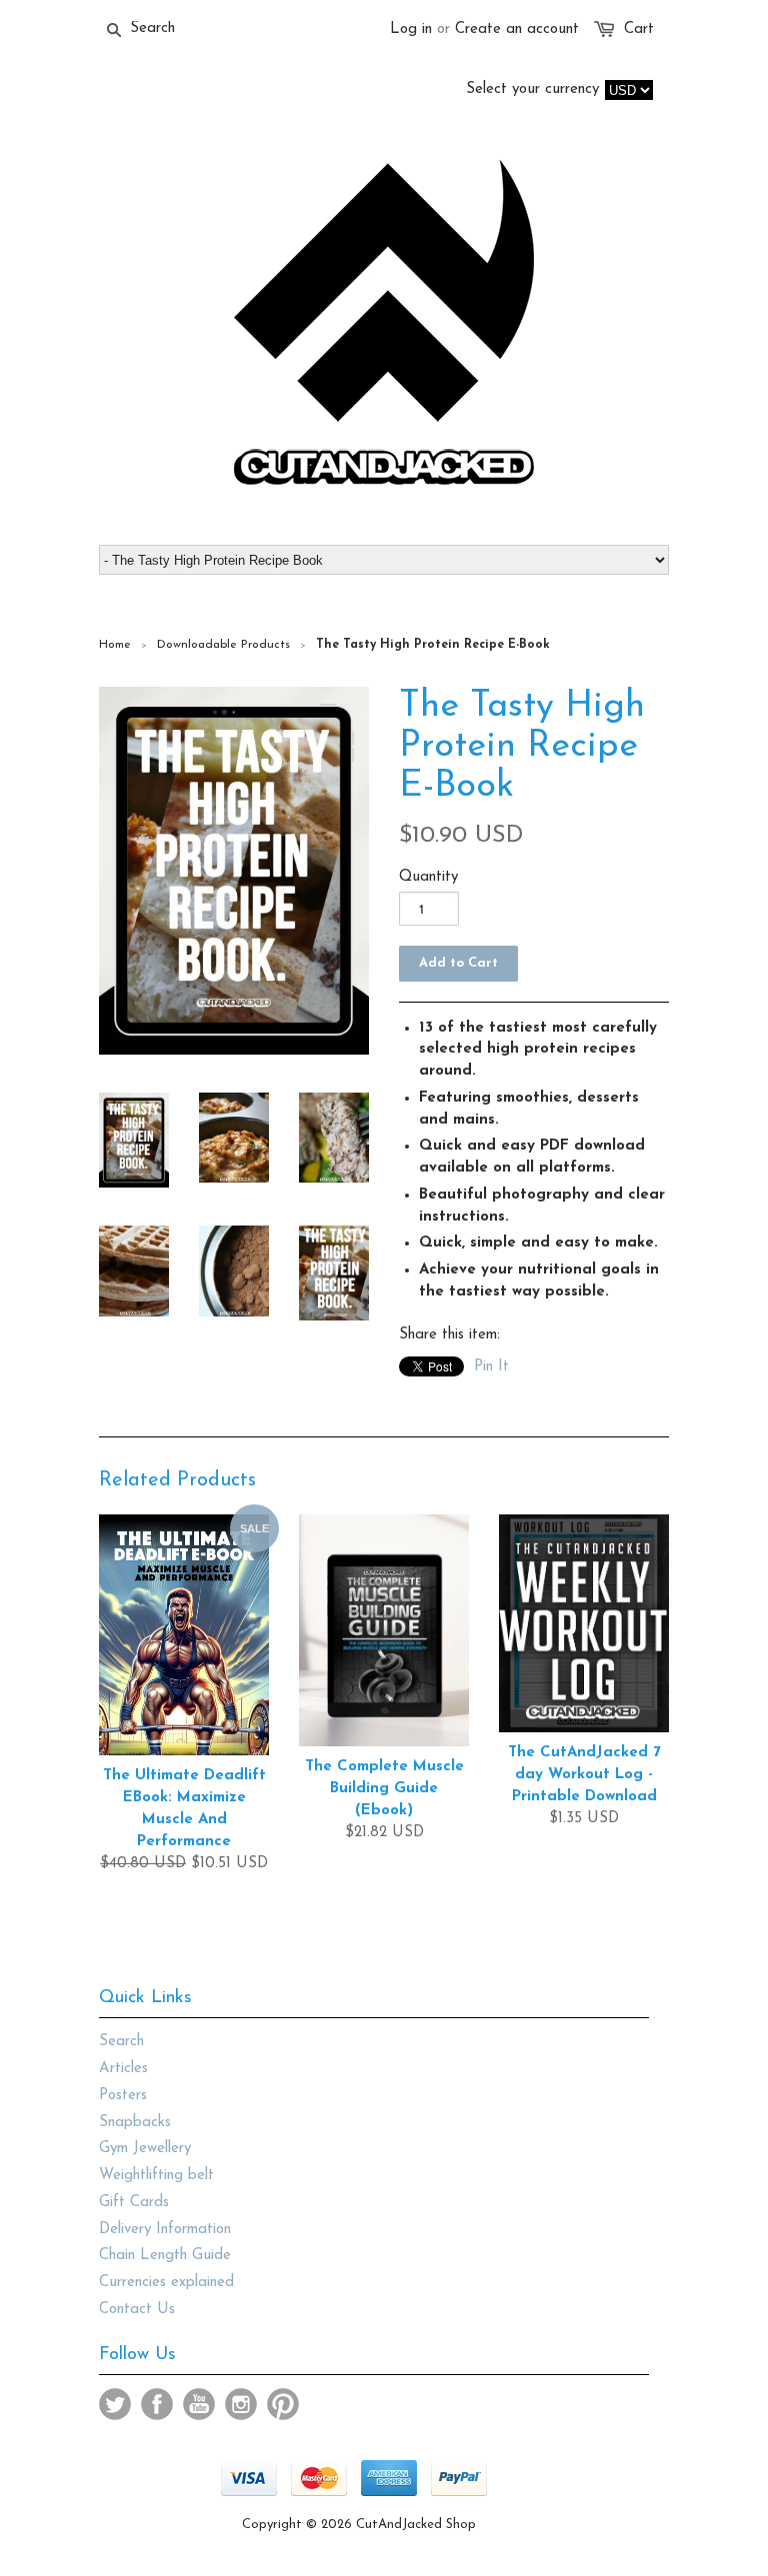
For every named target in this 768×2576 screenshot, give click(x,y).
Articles (123, 2069)
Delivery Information (165, 2230)
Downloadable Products (223, 645)
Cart (639, 29)
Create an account (517, 29)
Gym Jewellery (145, 2149)
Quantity (428, 877)
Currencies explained (166, 2283)
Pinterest (283, 2404)
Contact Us (137, 2310)
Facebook (157, 2404)
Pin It (491, 1367)
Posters (123, 2096)
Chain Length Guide (165, 2256)
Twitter (115, 2404)
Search (121, 2042)
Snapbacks (135, 2123)
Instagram (241, 2404)
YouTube (199, 2404)
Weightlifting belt (156, 2176)
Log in (411, 29)
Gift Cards (134, 2203)
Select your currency (532, 89)
